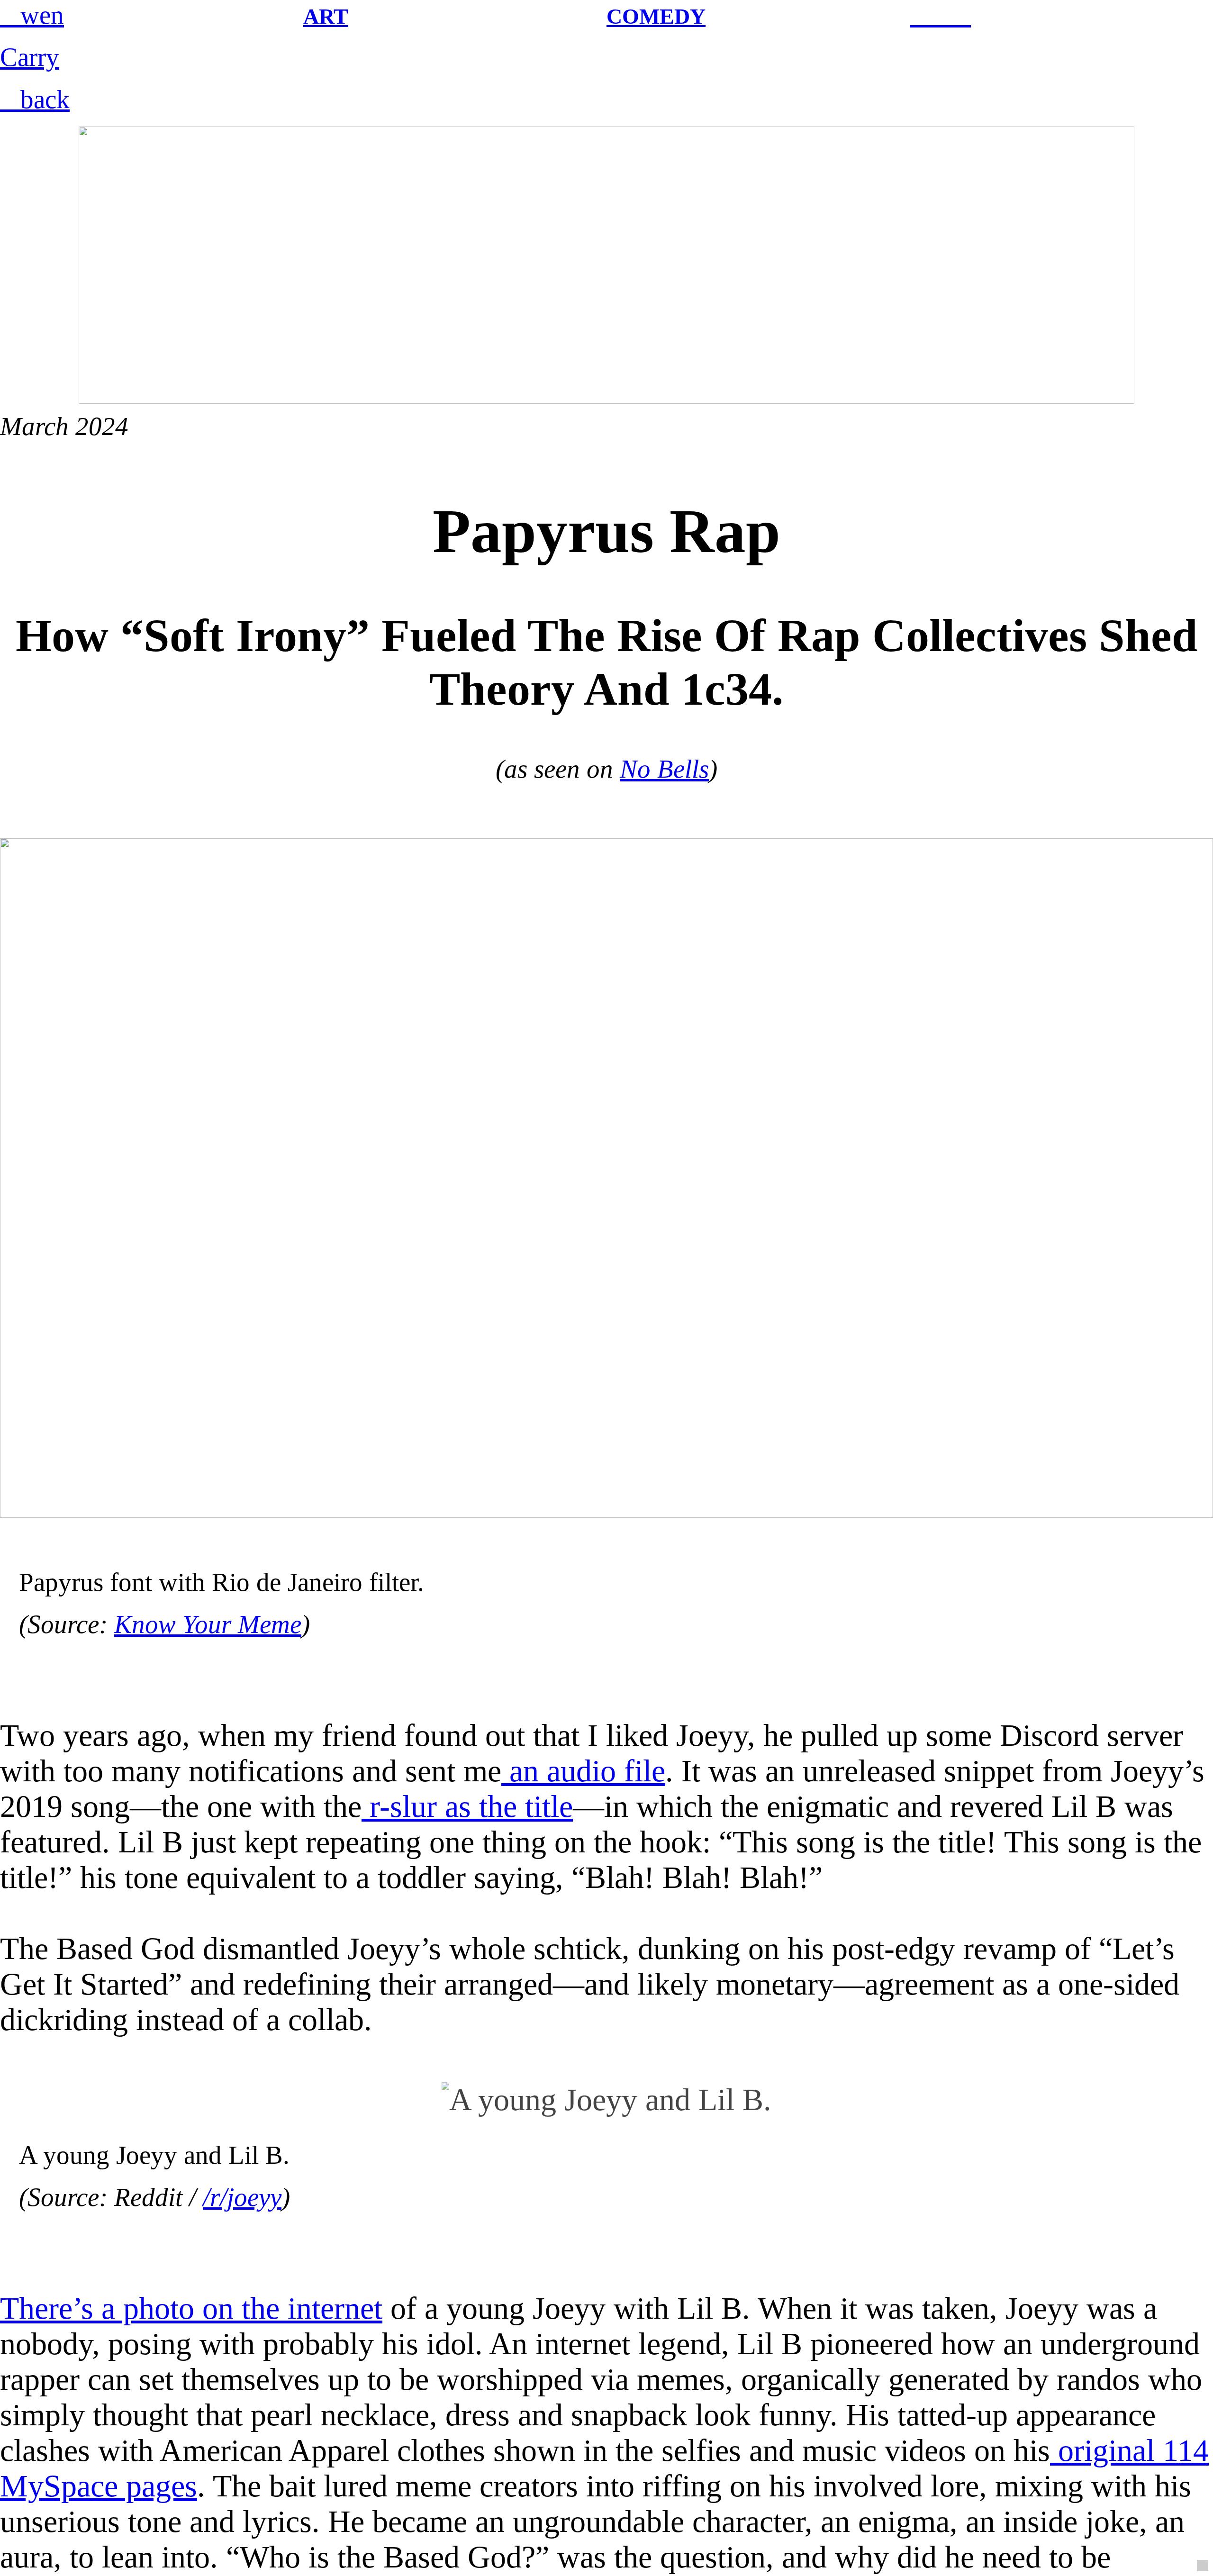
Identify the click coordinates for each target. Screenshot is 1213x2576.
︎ (961, 15)
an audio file (583, 1771)
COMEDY (656, 16)
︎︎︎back (35, 99)
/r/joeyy (242, 2197)
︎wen (32, 15)
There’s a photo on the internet (191, 2308)
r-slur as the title (467, 1806)
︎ (940, 15)
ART (326, 16)
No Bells (664, 769)
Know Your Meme (208, 1624)
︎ (920, 15)
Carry (30, 57)
